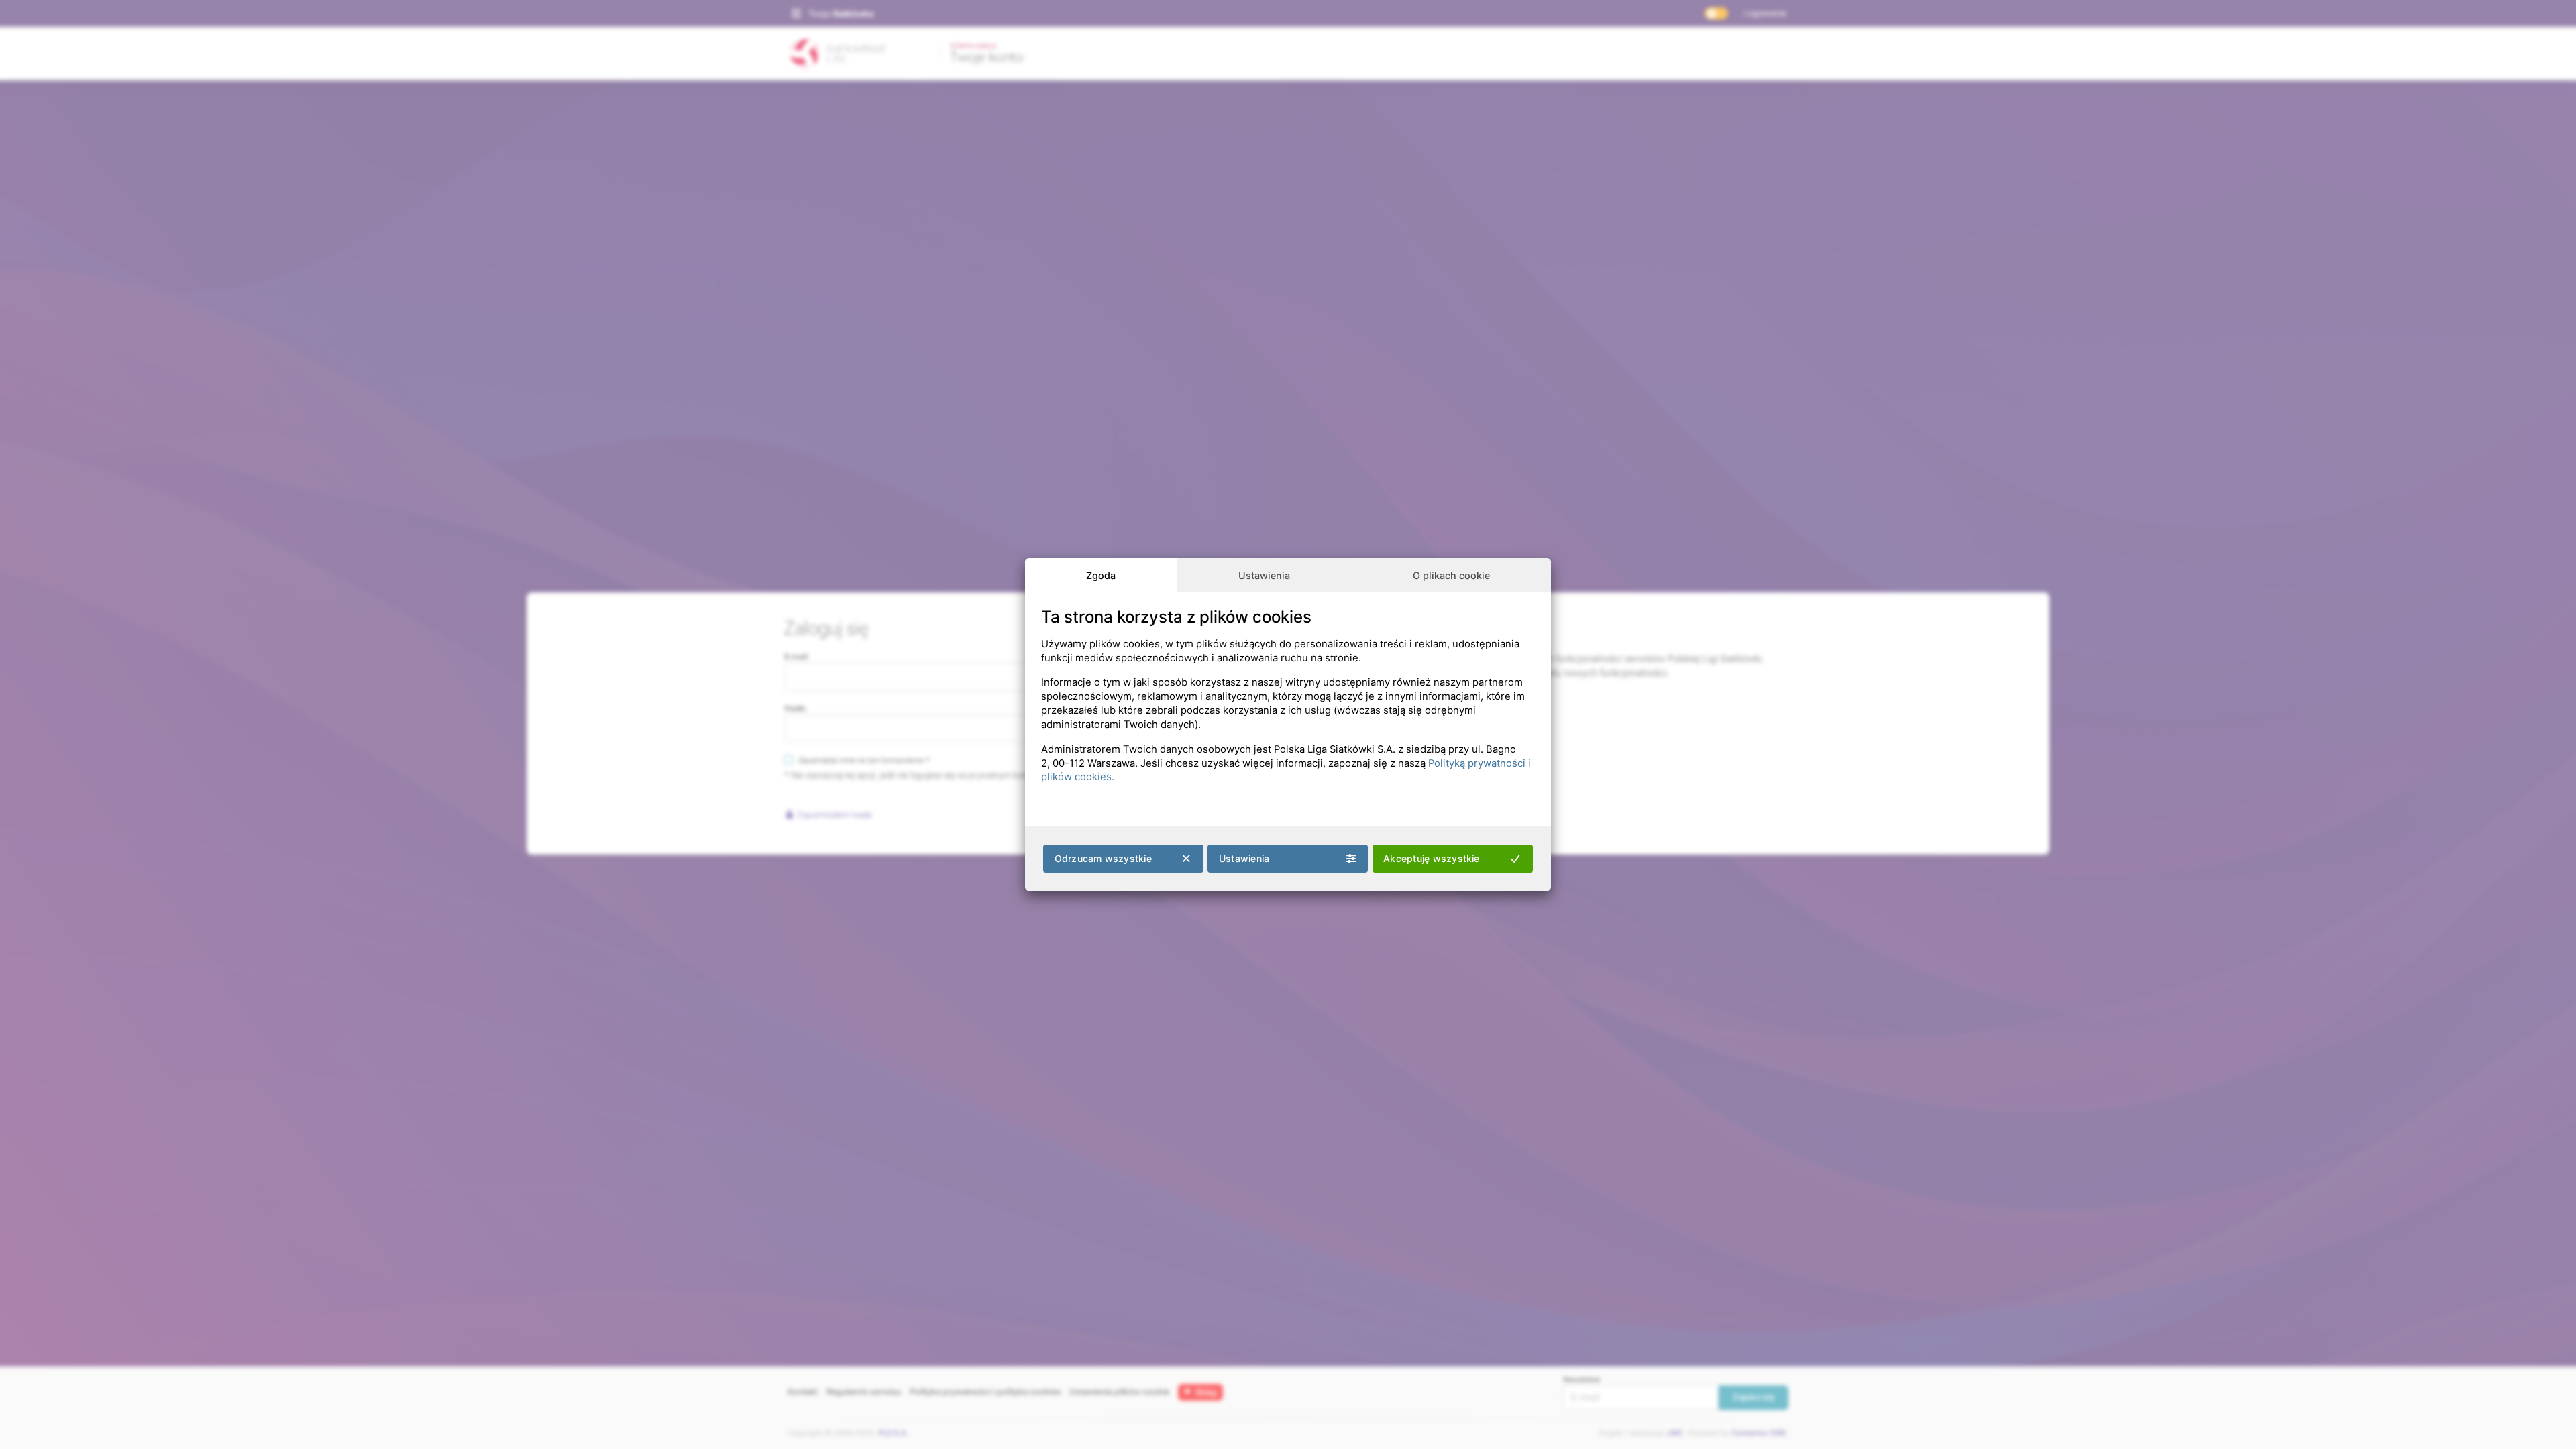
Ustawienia (1264, 575)
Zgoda (1101, 575)
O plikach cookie (1451, 575)
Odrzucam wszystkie (1103, 858)
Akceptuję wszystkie (1432, 858)
